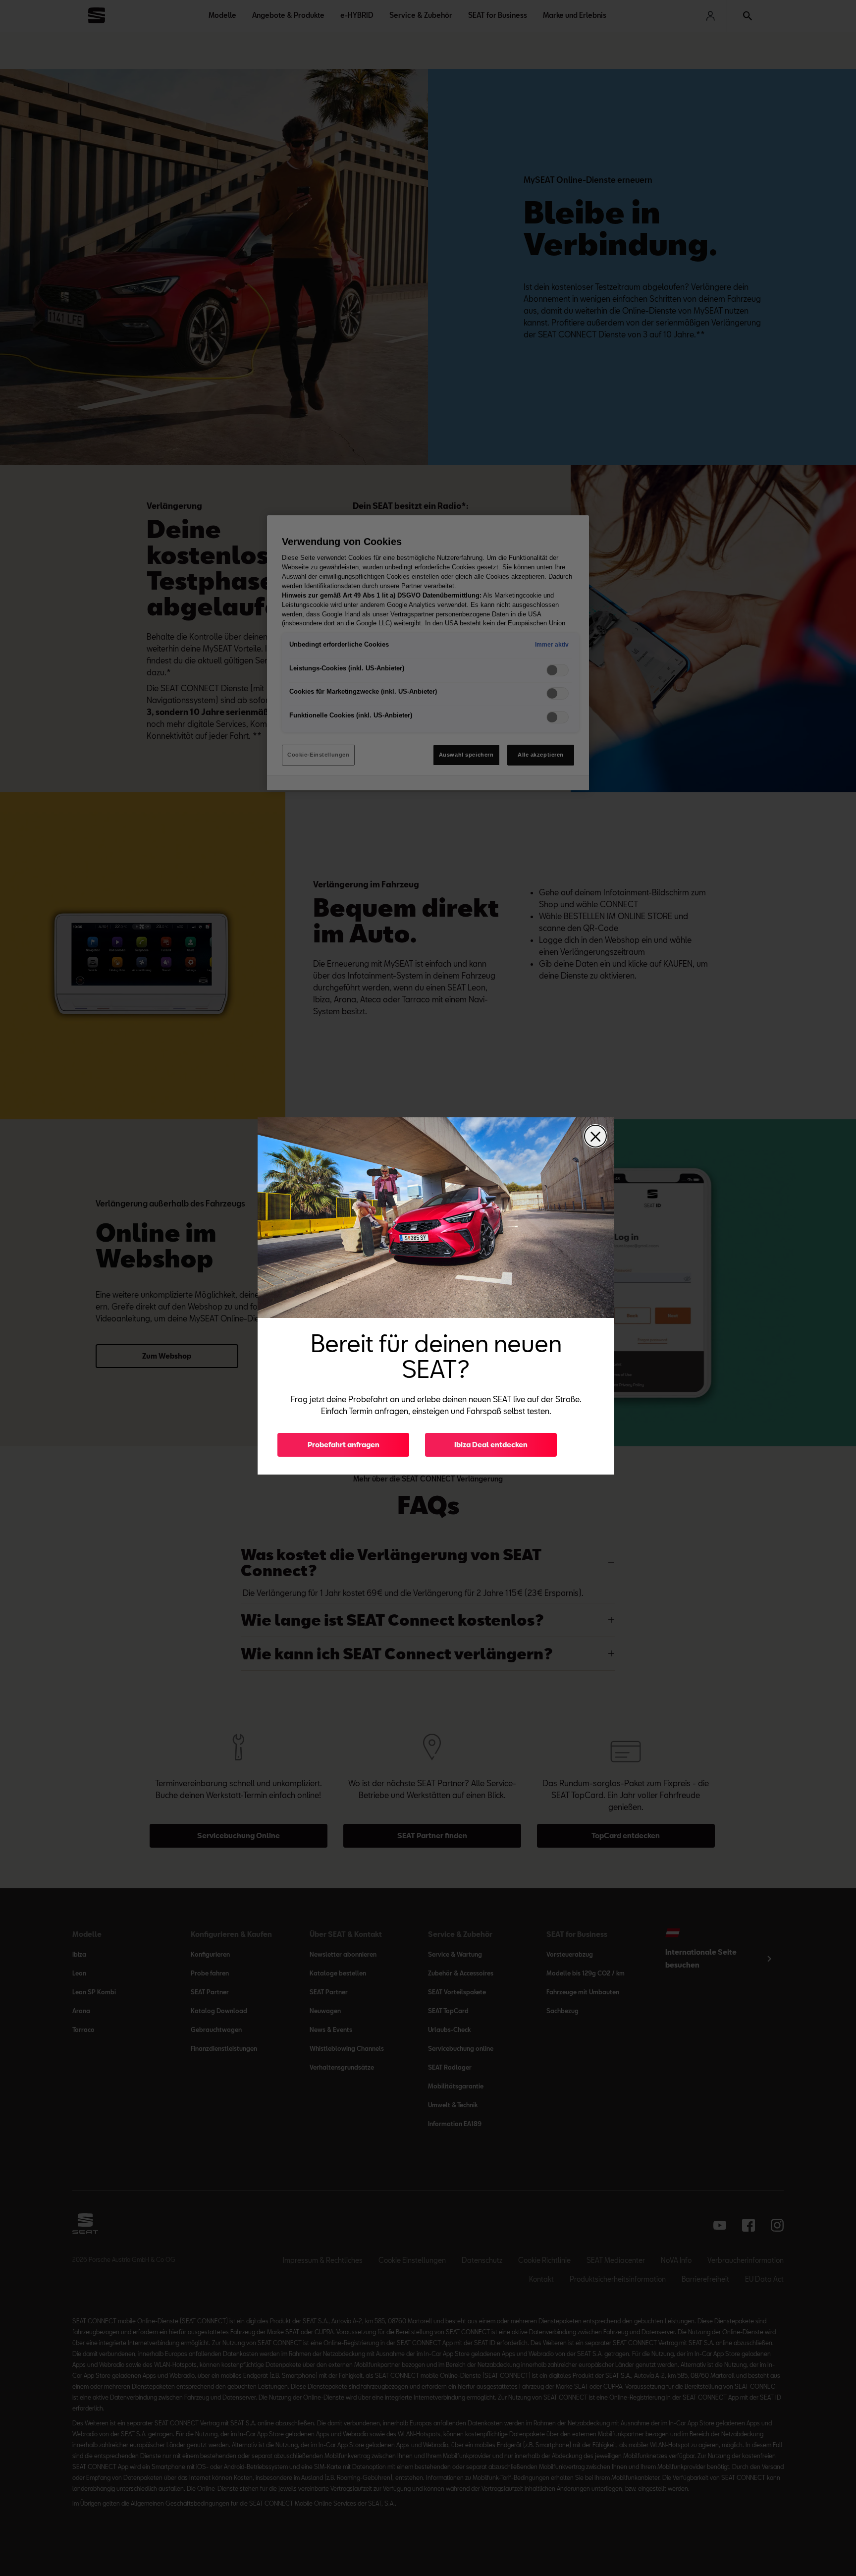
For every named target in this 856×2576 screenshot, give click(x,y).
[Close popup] (595, 1136)
